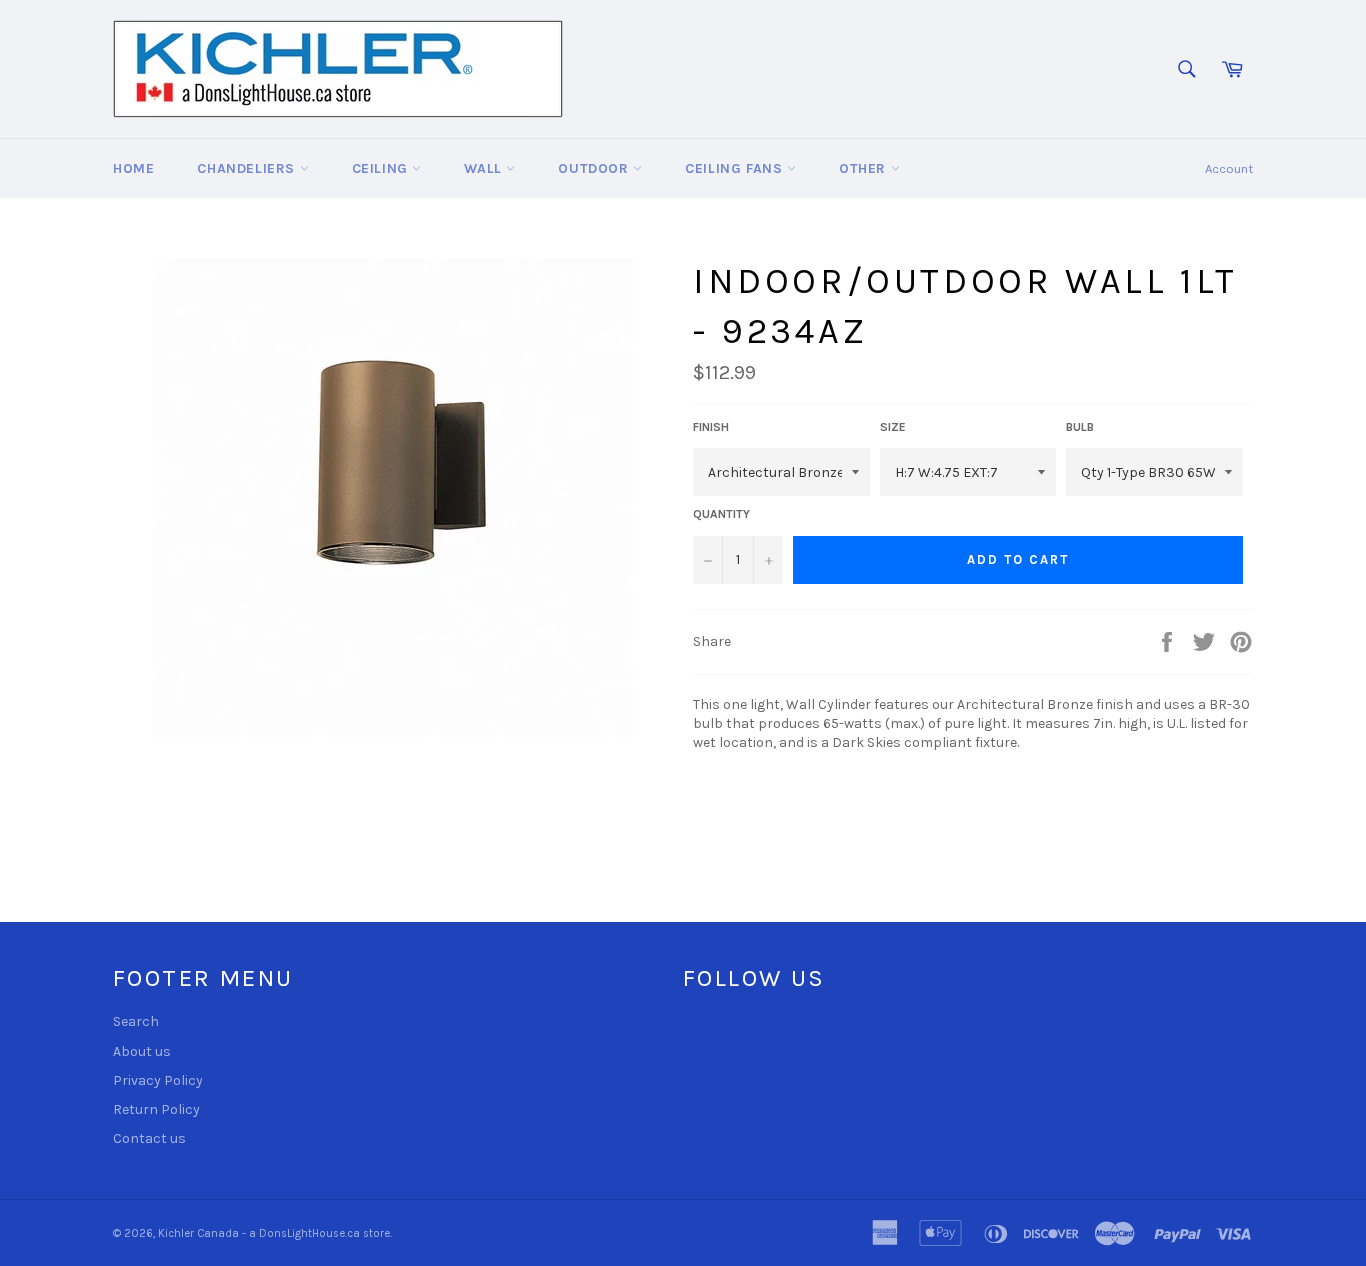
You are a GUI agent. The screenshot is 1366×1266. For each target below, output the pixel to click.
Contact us (149, 1138)
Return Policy (156, 1109)
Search (136, 1021)
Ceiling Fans (736, 168)
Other (865, 168)
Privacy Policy (158, 1080)
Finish (711, 427)
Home (133, 168)
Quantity (721, 514)
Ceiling (382, 168)
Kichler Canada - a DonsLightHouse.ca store (274, 1233)
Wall (485, 168)
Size (893, 427)
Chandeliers (248, 168)
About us (142, 1051)
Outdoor (595, 168)
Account (1229, 168)
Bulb (1080, 427)
